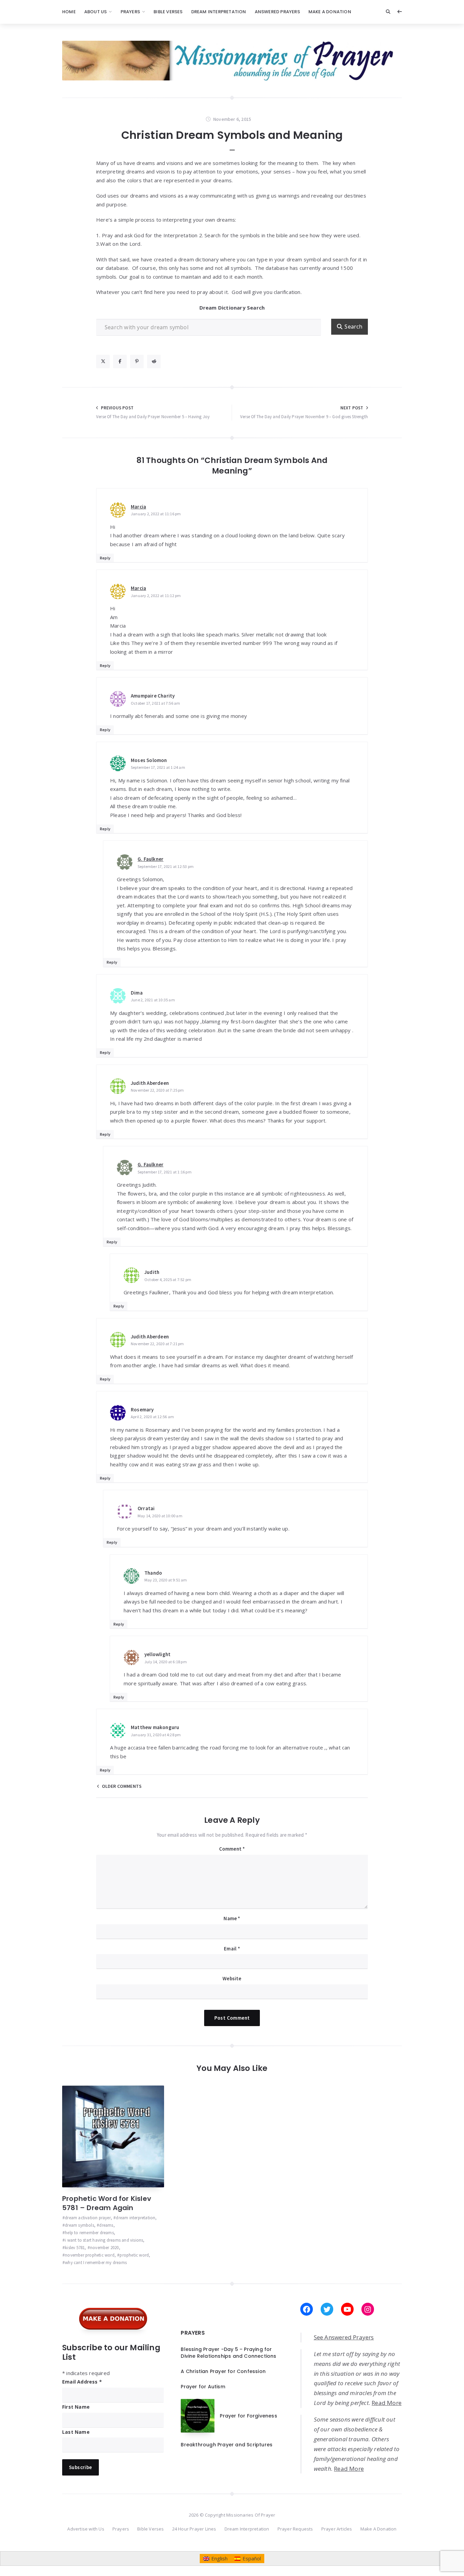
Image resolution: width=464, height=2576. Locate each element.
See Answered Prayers (344, 2337)
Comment (232, 1849)
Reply (105, 558)
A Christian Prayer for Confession (223, 2371)
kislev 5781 (75, 2248)
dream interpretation (136, 2218)
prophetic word (134, 2255)
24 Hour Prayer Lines (194, 2529)
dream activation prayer (88, 2218)
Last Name (76, 2432)
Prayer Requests (295, 2529)
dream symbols (79, 2225)
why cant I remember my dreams (96, 2263)
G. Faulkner (150, 859)
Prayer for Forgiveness (248, 2416)
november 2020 (104, 2248)
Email (232, 1949)
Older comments (122, 1786)
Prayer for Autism (203, 2387)
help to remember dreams (89, 2233)
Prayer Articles (337, 2529)
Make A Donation (330, 12)
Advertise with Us (86, 2529)
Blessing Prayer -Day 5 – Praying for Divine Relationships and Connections (228, 2353)
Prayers (130, 12)
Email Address (82, 2382)
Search (353, 327)
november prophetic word (90, 2255)
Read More (387, 2403)
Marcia (138, 507)
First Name (76, 2407)
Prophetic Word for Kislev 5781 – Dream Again (107, 2203)
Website (232, 1978)
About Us (96, 12)
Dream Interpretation (219, 12)
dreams (106, 2225)
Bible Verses (168, 12)
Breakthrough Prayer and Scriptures (227, 2445)
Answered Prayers (277, 12)
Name (232, 1918)
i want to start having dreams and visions (104, 2240)
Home (69, 12)
